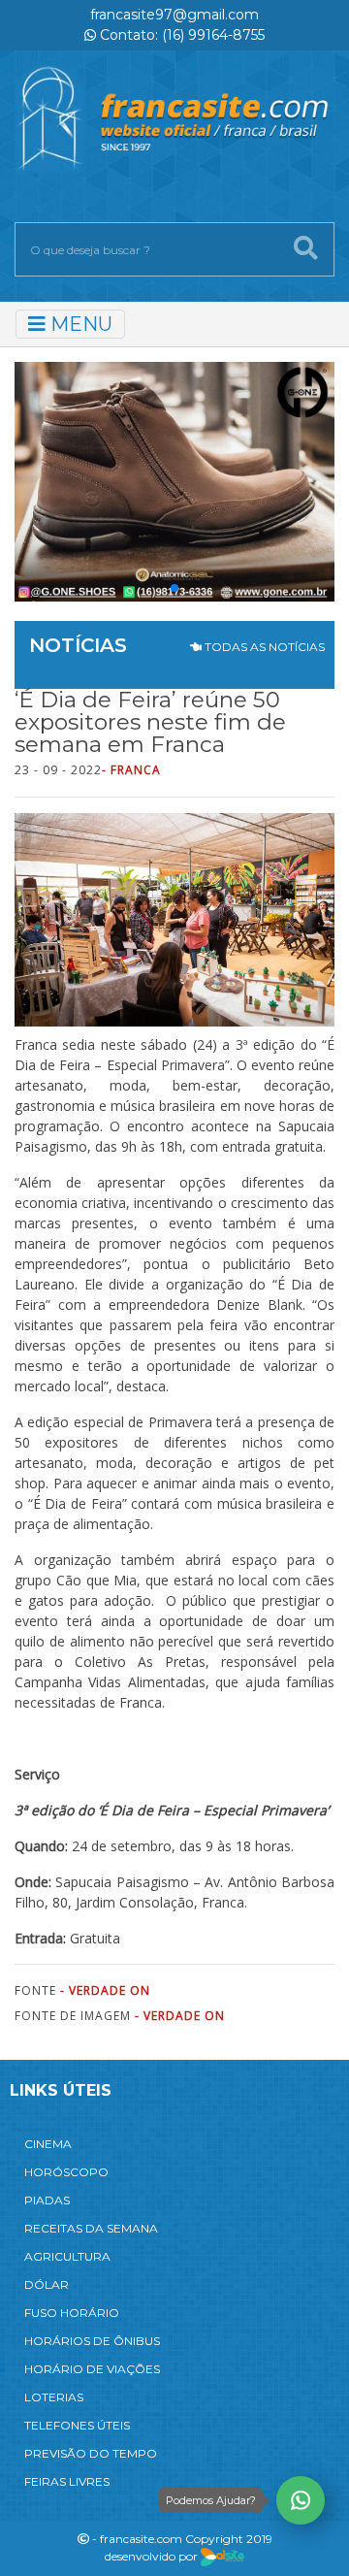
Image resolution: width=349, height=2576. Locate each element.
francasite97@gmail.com (174, 15)
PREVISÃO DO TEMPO (91, 2453)
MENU (79, 324)
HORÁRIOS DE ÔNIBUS (92, 2341)
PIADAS (47, 2200)
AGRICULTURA (67, 2256)
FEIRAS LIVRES (67, 2481)
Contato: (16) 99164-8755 (180, 35)
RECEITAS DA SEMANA (91, 2228)
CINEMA (48, 2144)
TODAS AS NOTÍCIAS (263, 647)
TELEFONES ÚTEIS (77, 2425)
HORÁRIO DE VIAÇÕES (92, 2369)
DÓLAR (47, 2284)
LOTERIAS (54, 2397)
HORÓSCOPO (66, 2172)
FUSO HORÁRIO (72, 2313)
